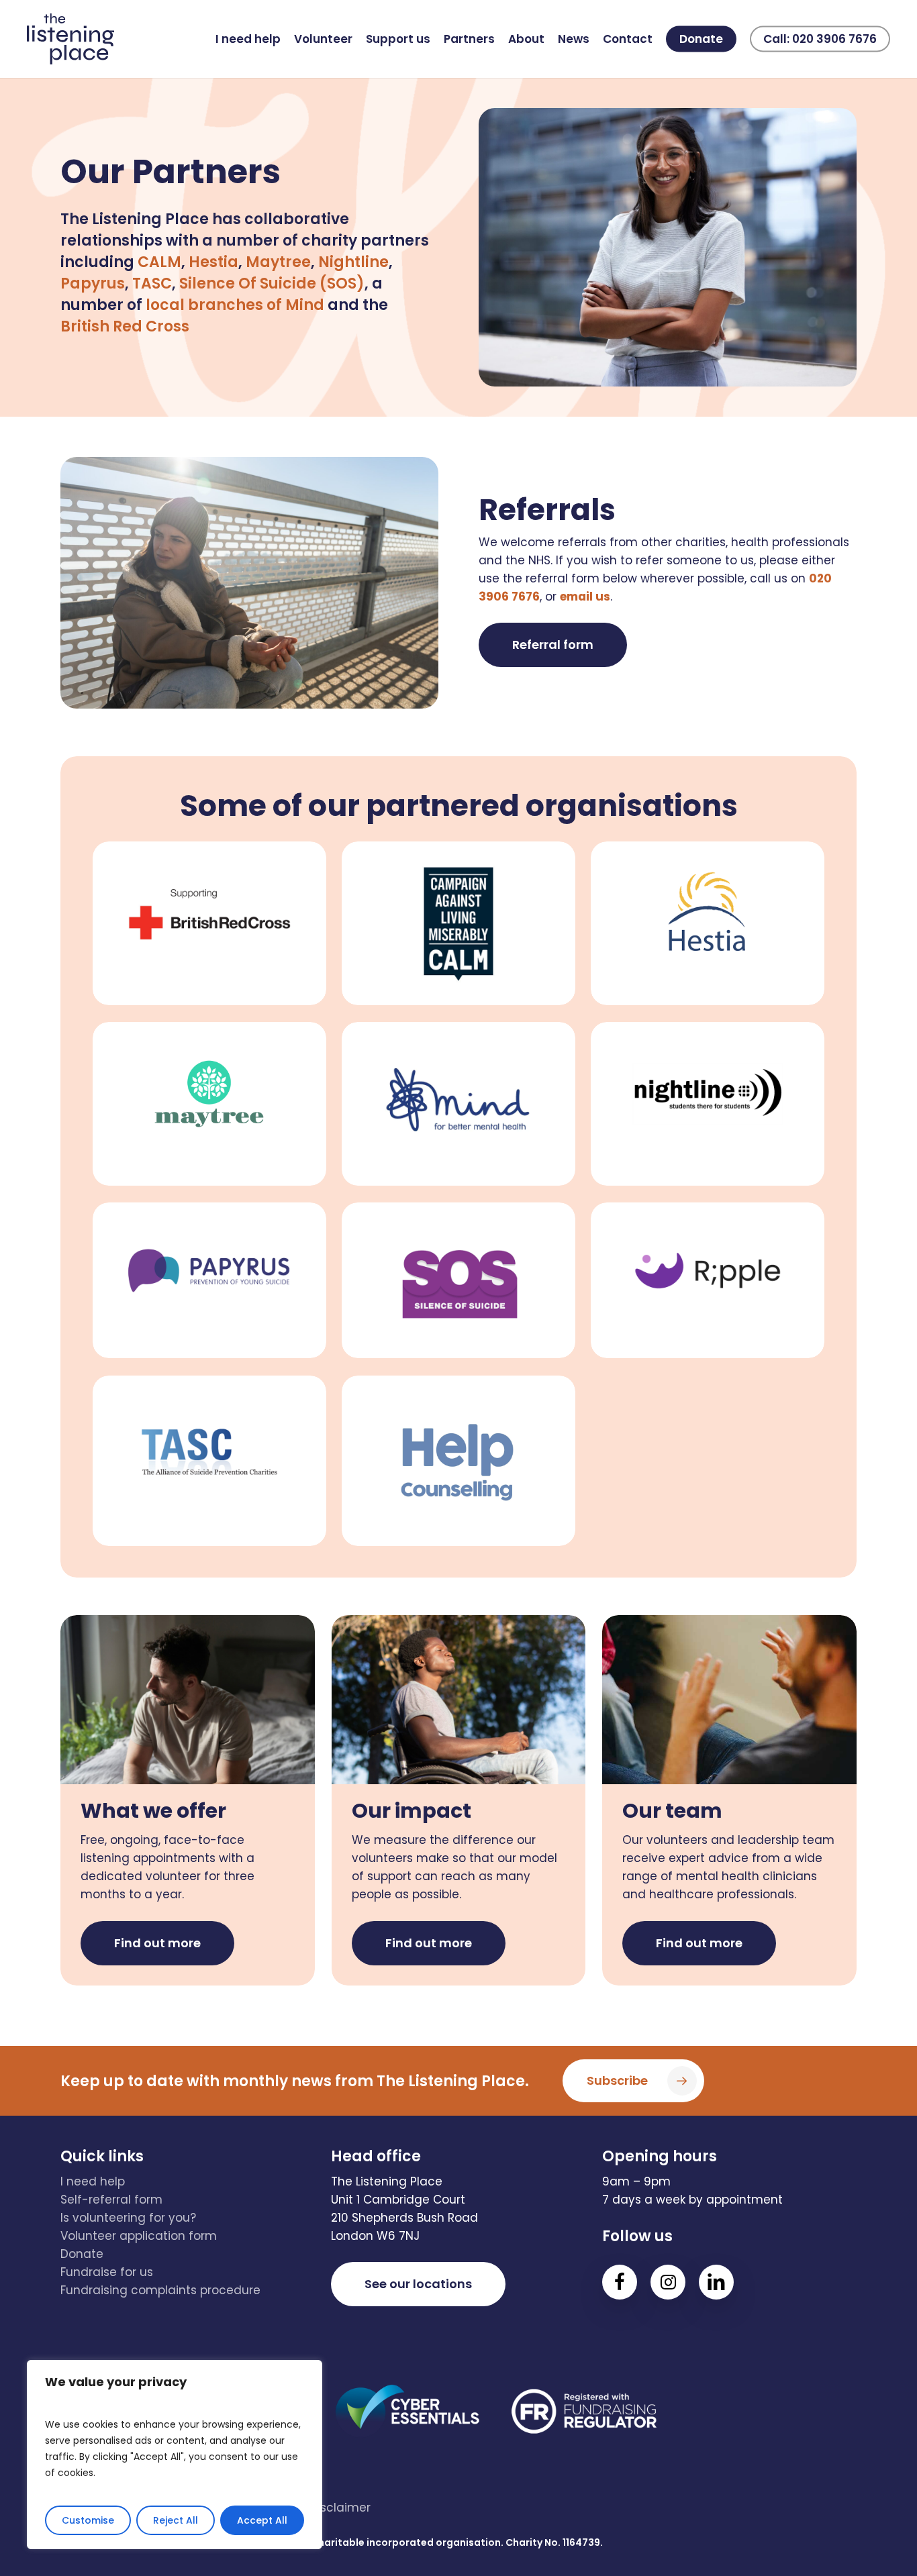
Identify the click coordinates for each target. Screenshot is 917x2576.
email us (585, 597)
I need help (93, 2181)
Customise (88, 2520)
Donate (82, 2254)
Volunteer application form (139, 2236)
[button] (553, 645)
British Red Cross (125, 326)
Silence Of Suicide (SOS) (272, 284)
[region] (175, 2455)
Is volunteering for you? (128, 2218)
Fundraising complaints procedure (160, 2290)
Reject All (176, 2520)
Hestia (213, 262)
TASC (152, 284)
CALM (159, 262)
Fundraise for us (107, 2272)
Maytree (278, 262)
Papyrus (93, 284)
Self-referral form (111, 2200)
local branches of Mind (237, 305)
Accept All (262, 2520)
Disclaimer (340, 2508)
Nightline (353, 262)
